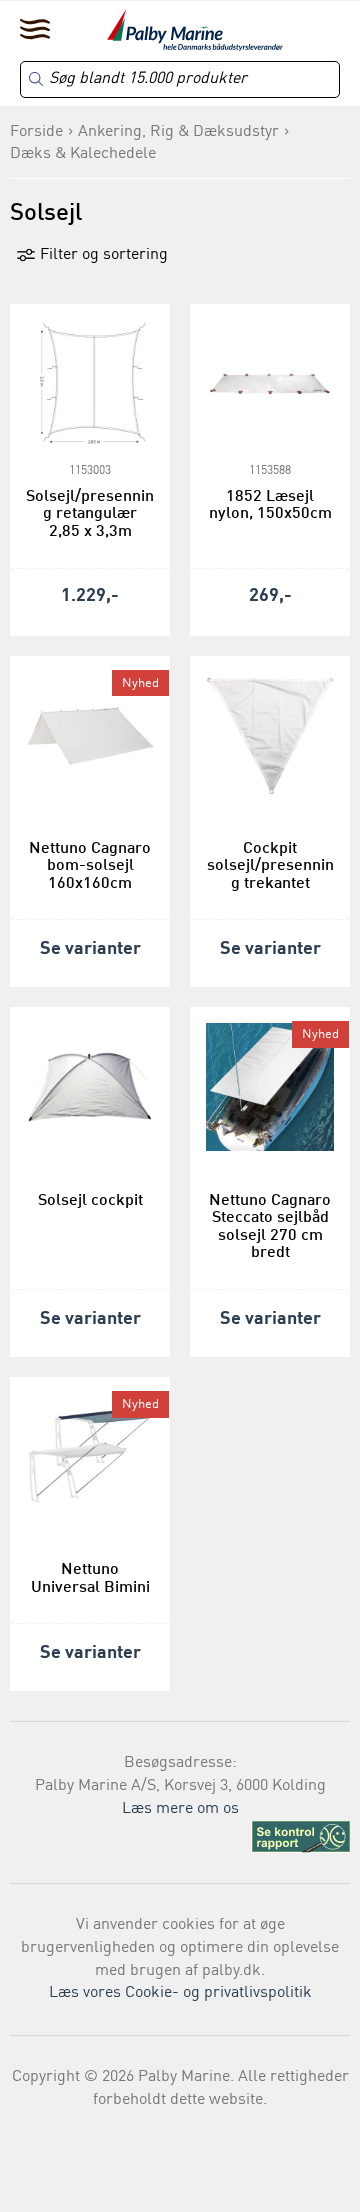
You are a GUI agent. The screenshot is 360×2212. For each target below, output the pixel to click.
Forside (36, 132)
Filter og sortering (102, 255)
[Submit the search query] (36, 79)
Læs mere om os (180, 1809)
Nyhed (140, 683)
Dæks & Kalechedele (83, 154)
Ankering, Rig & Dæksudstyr (178, 132)
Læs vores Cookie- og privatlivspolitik (180, 1993)
